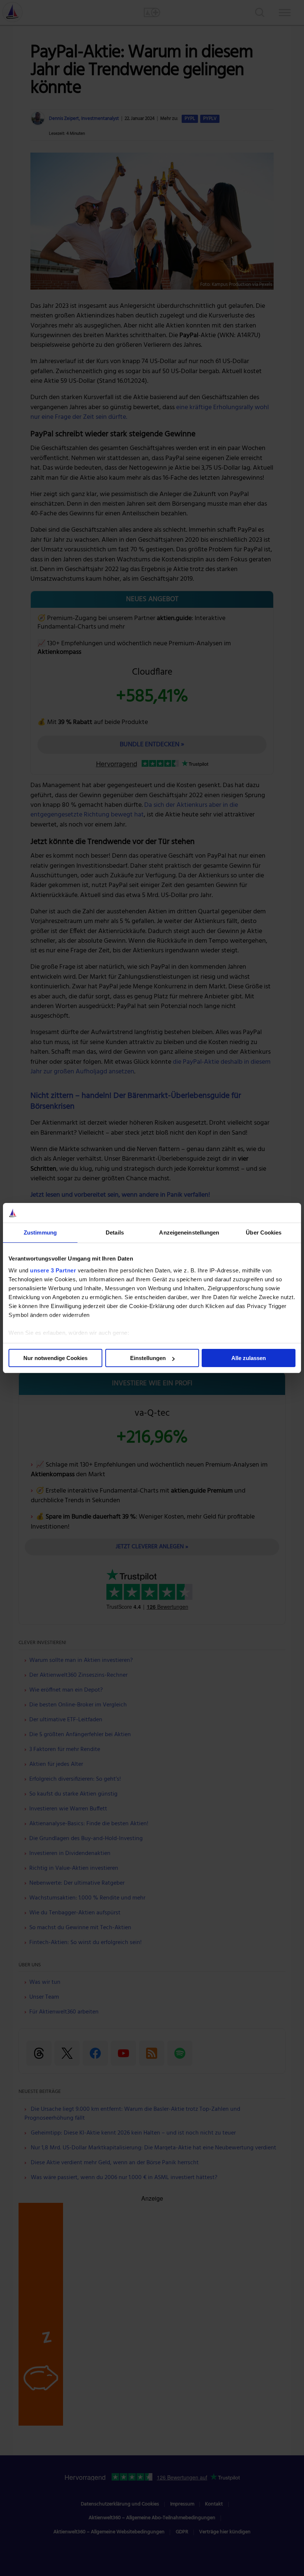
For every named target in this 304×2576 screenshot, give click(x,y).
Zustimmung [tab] (40, 1232)
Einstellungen (148, 1358)
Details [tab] (115, 1232)
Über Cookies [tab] (264, 1232)
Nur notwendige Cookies (55, 1358)
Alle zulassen (249, 1358)
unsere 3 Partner (53, 1270)
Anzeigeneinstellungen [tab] (189, 1232)
